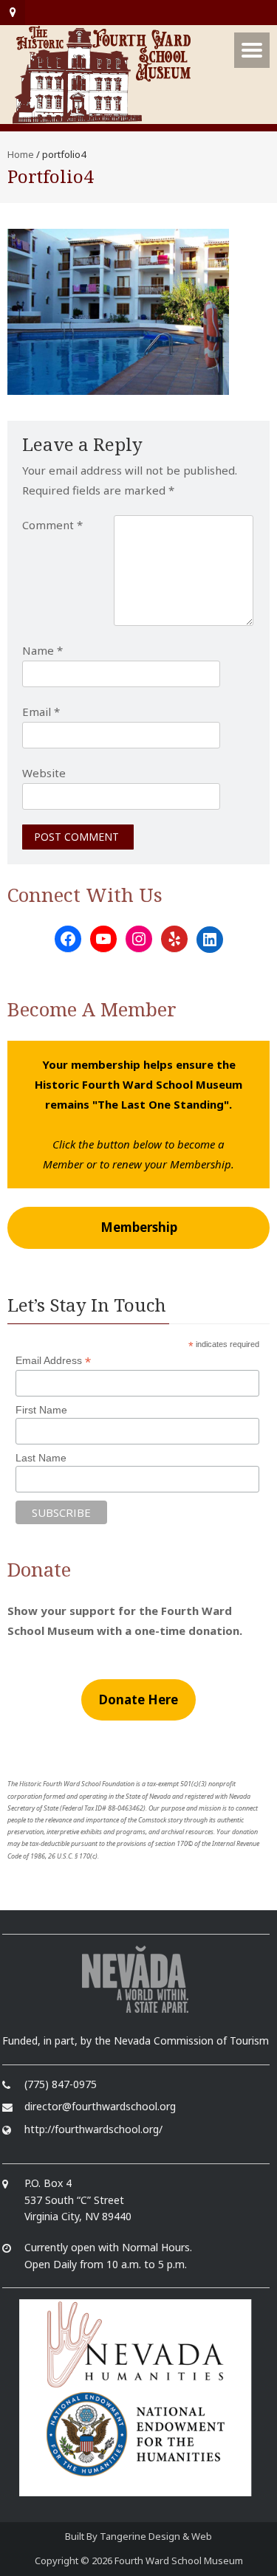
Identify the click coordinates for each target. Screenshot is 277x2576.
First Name (41, 1410)
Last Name (41, 1458)
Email (41, 712)
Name (42, 650)
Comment (52, 525)
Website (44, 773)
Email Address (53, 1361)
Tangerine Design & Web (156, 2536)
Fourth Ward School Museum (179, 2560)
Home (21, 154)
